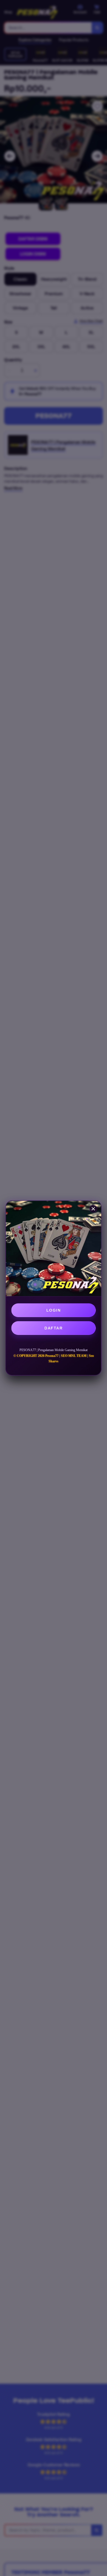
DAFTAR (54, 1328)
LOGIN (54, 1310)
